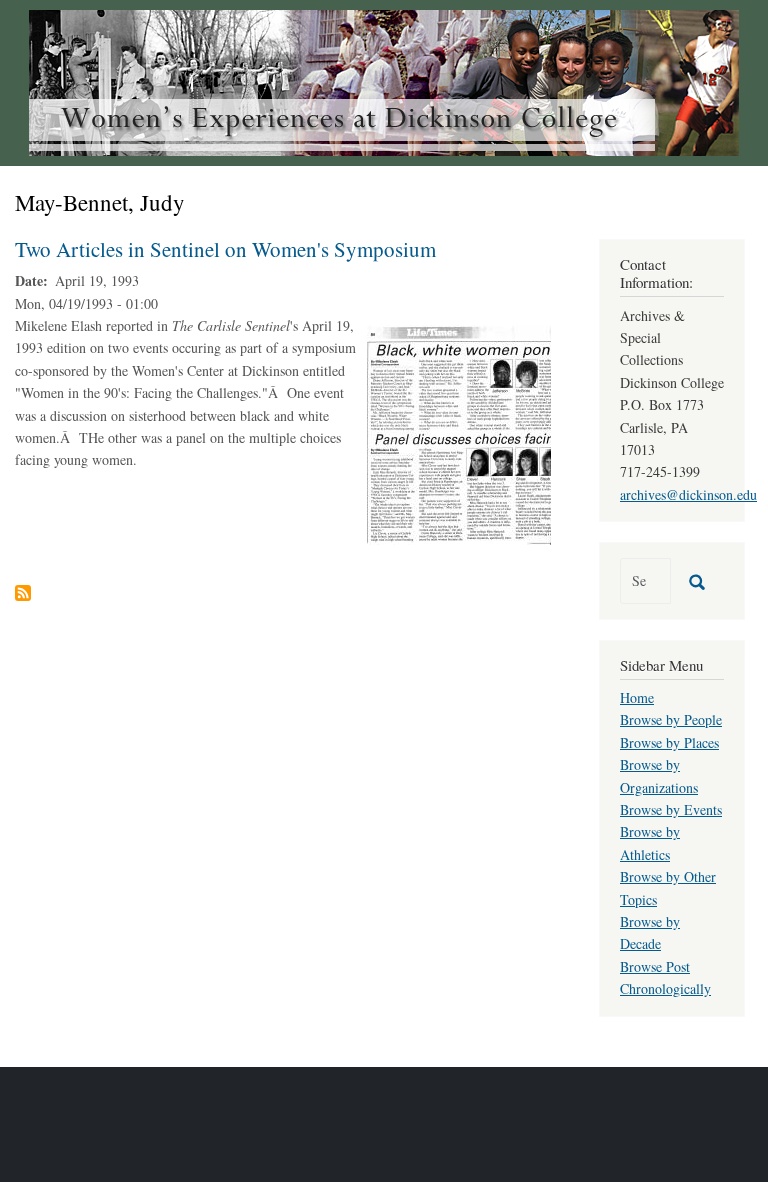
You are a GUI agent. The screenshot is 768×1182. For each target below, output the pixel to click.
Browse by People (671, 719)
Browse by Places (669, 742)
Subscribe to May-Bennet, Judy (23, 593)
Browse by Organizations (659, 775)
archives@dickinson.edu (688, 494)
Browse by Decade (650, 932)
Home (637, 697)
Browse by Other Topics (668, 887)
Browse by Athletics (650, 842)
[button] (459, 432)
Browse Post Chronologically (665, 977)
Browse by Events (671, 809)
